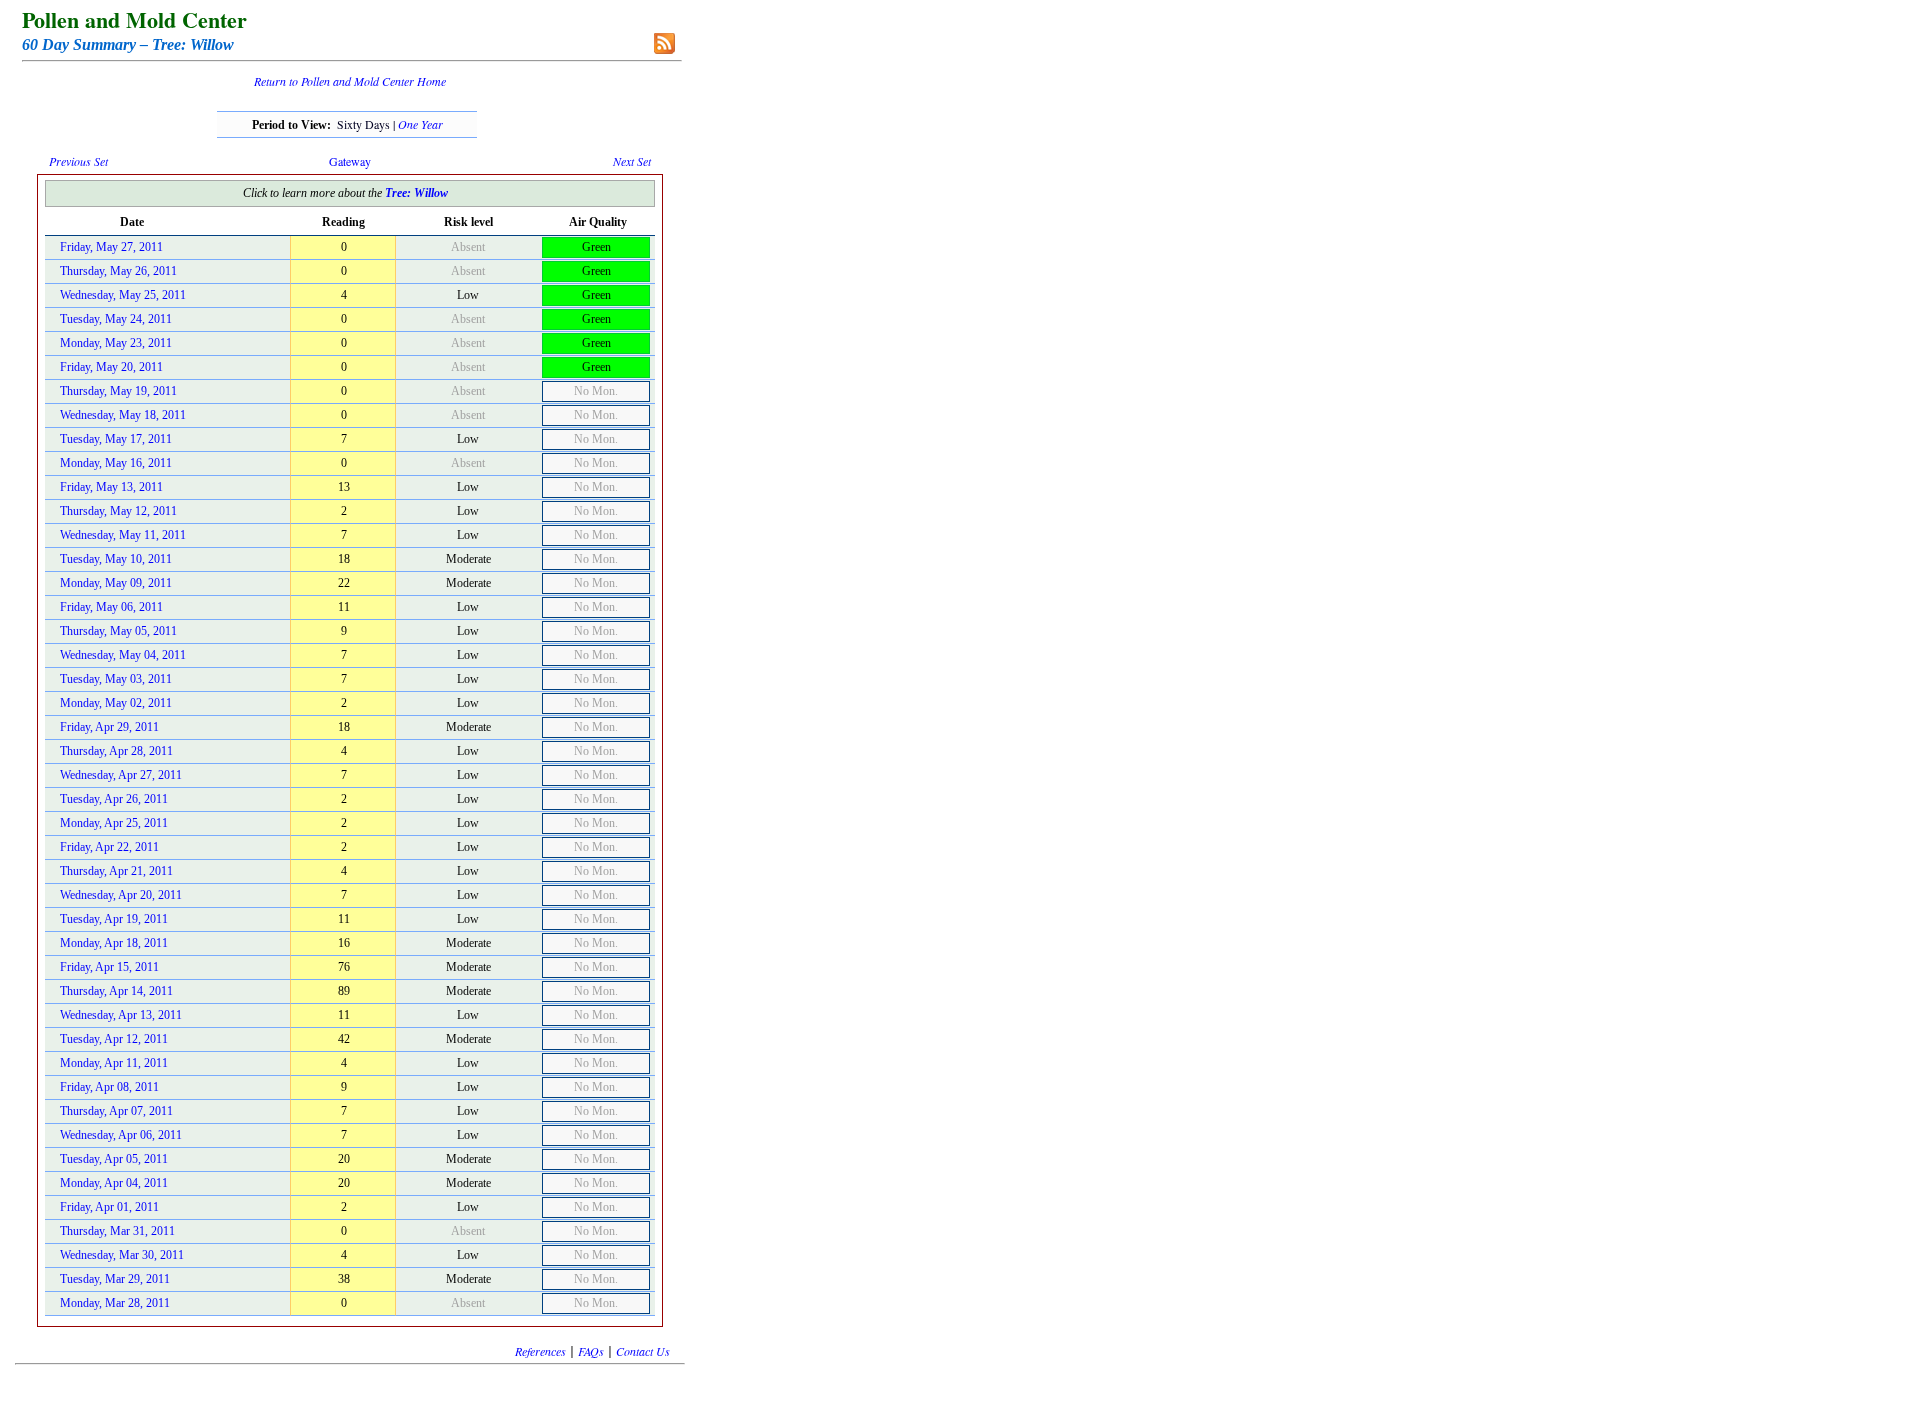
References (540, 1351)
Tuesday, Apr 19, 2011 (114, 919)
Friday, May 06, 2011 (111, 607)
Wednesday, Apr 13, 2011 (121, 1015)
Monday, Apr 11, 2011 (114, 1063)
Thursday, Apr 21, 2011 (116, 871)
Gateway (350, 161)
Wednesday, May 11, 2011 (123, 535)
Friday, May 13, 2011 (111, 487)
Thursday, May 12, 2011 (118, 511)
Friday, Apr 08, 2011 (109, 1087)
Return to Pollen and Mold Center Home (350, 81)
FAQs (591, 1351)
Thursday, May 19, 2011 (118, 391)
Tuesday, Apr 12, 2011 (114, 1039)
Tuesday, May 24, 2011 (116, 319)
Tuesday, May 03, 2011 (116, 679)
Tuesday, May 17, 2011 (116, 439)
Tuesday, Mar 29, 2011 (115, 1279)
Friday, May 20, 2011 (111, 367)
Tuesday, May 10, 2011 (116, 559)
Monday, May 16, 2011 (116, 463)
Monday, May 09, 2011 (116, 583)
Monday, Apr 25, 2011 (114, 823)
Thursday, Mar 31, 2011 (117, 1231)
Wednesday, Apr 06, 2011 (121, 1135)
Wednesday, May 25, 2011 (123, 295)
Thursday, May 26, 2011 (118, 271)
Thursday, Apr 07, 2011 (116, 1111)
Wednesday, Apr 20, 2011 (121, 895)
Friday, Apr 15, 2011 (109, 967)
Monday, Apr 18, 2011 (114, 943)
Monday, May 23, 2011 (116, 343)
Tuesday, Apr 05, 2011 (114, 1159)
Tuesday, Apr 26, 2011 (114, 799)
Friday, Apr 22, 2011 (109, 847)
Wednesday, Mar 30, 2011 (122, 1255)
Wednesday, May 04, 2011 (123, 655)
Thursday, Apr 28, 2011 (116, 751)
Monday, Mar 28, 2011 (115, 1303)
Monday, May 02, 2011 (116, 703)
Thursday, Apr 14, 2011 (116, 991)
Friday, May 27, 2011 (111, 247)
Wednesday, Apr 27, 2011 (121, 775)
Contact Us (643, 1351)
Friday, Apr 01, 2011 (109, 1207)
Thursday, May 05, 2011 (118, 631)
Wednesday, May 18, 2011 (123, 415)
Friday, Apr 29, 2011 (109, 727)
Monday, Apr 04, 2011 (114, 1183)
